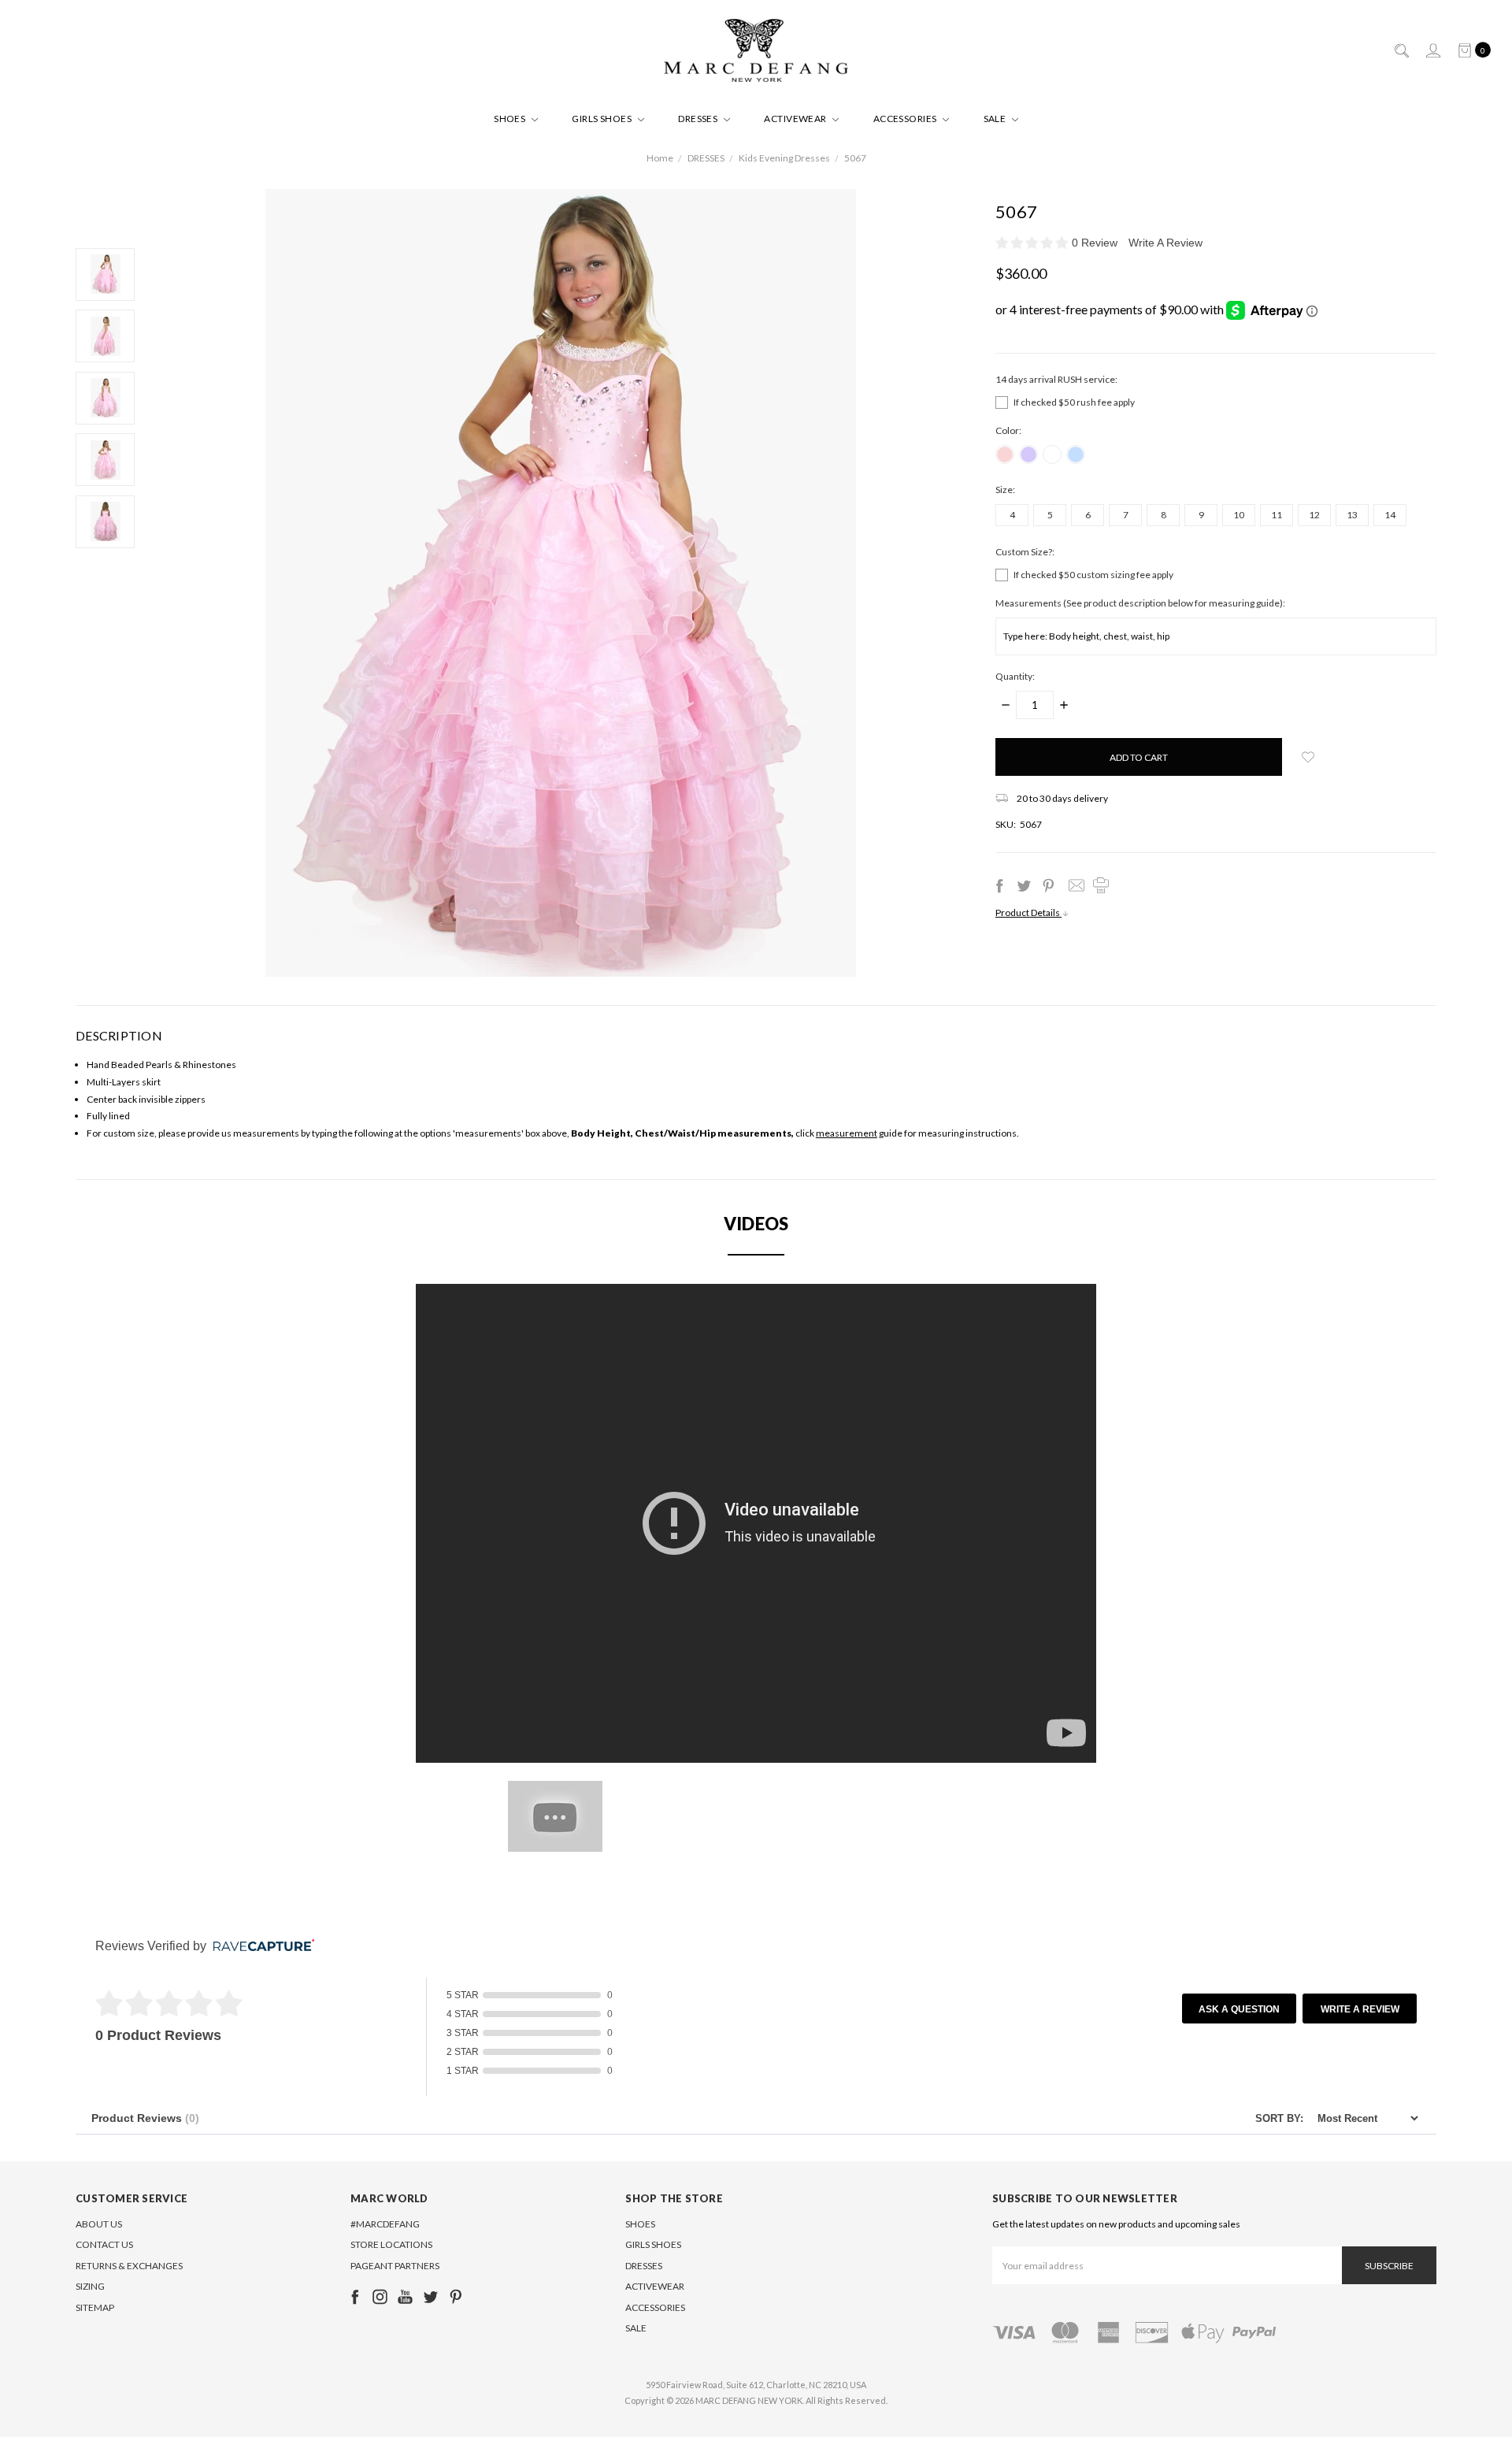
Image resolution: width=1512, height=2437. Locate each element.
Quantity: (1015, 676)
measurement (847, 1133)
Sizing (90, 2286)
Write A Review (1165, 243)
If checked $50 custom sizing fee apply (1093, 575)
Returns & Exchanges (129, 2266)
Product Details (1028, 912)
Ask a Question (1239, 2009)
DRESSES (699, 119)
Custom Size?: (1025, 552)
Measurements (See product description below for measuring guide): (1140, 603)
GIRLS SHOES (603, 119)
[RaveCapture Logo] (260, 1947)
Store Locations (391, 2244)
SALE (996, 119)
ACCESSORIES (906, 119)
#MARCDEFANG (385, 2224)
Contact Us (104, 2244)
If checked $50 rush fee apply (1074, 402)
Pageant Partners (395, 2266)
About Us (99, 2224)
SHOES (511, 119)
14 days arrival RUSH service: (1056, 379)
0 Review (1096, 243)
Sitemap (95, 2307)
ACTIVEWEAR (796, 119)
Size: (1005, 490)
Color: (1008, 430)
